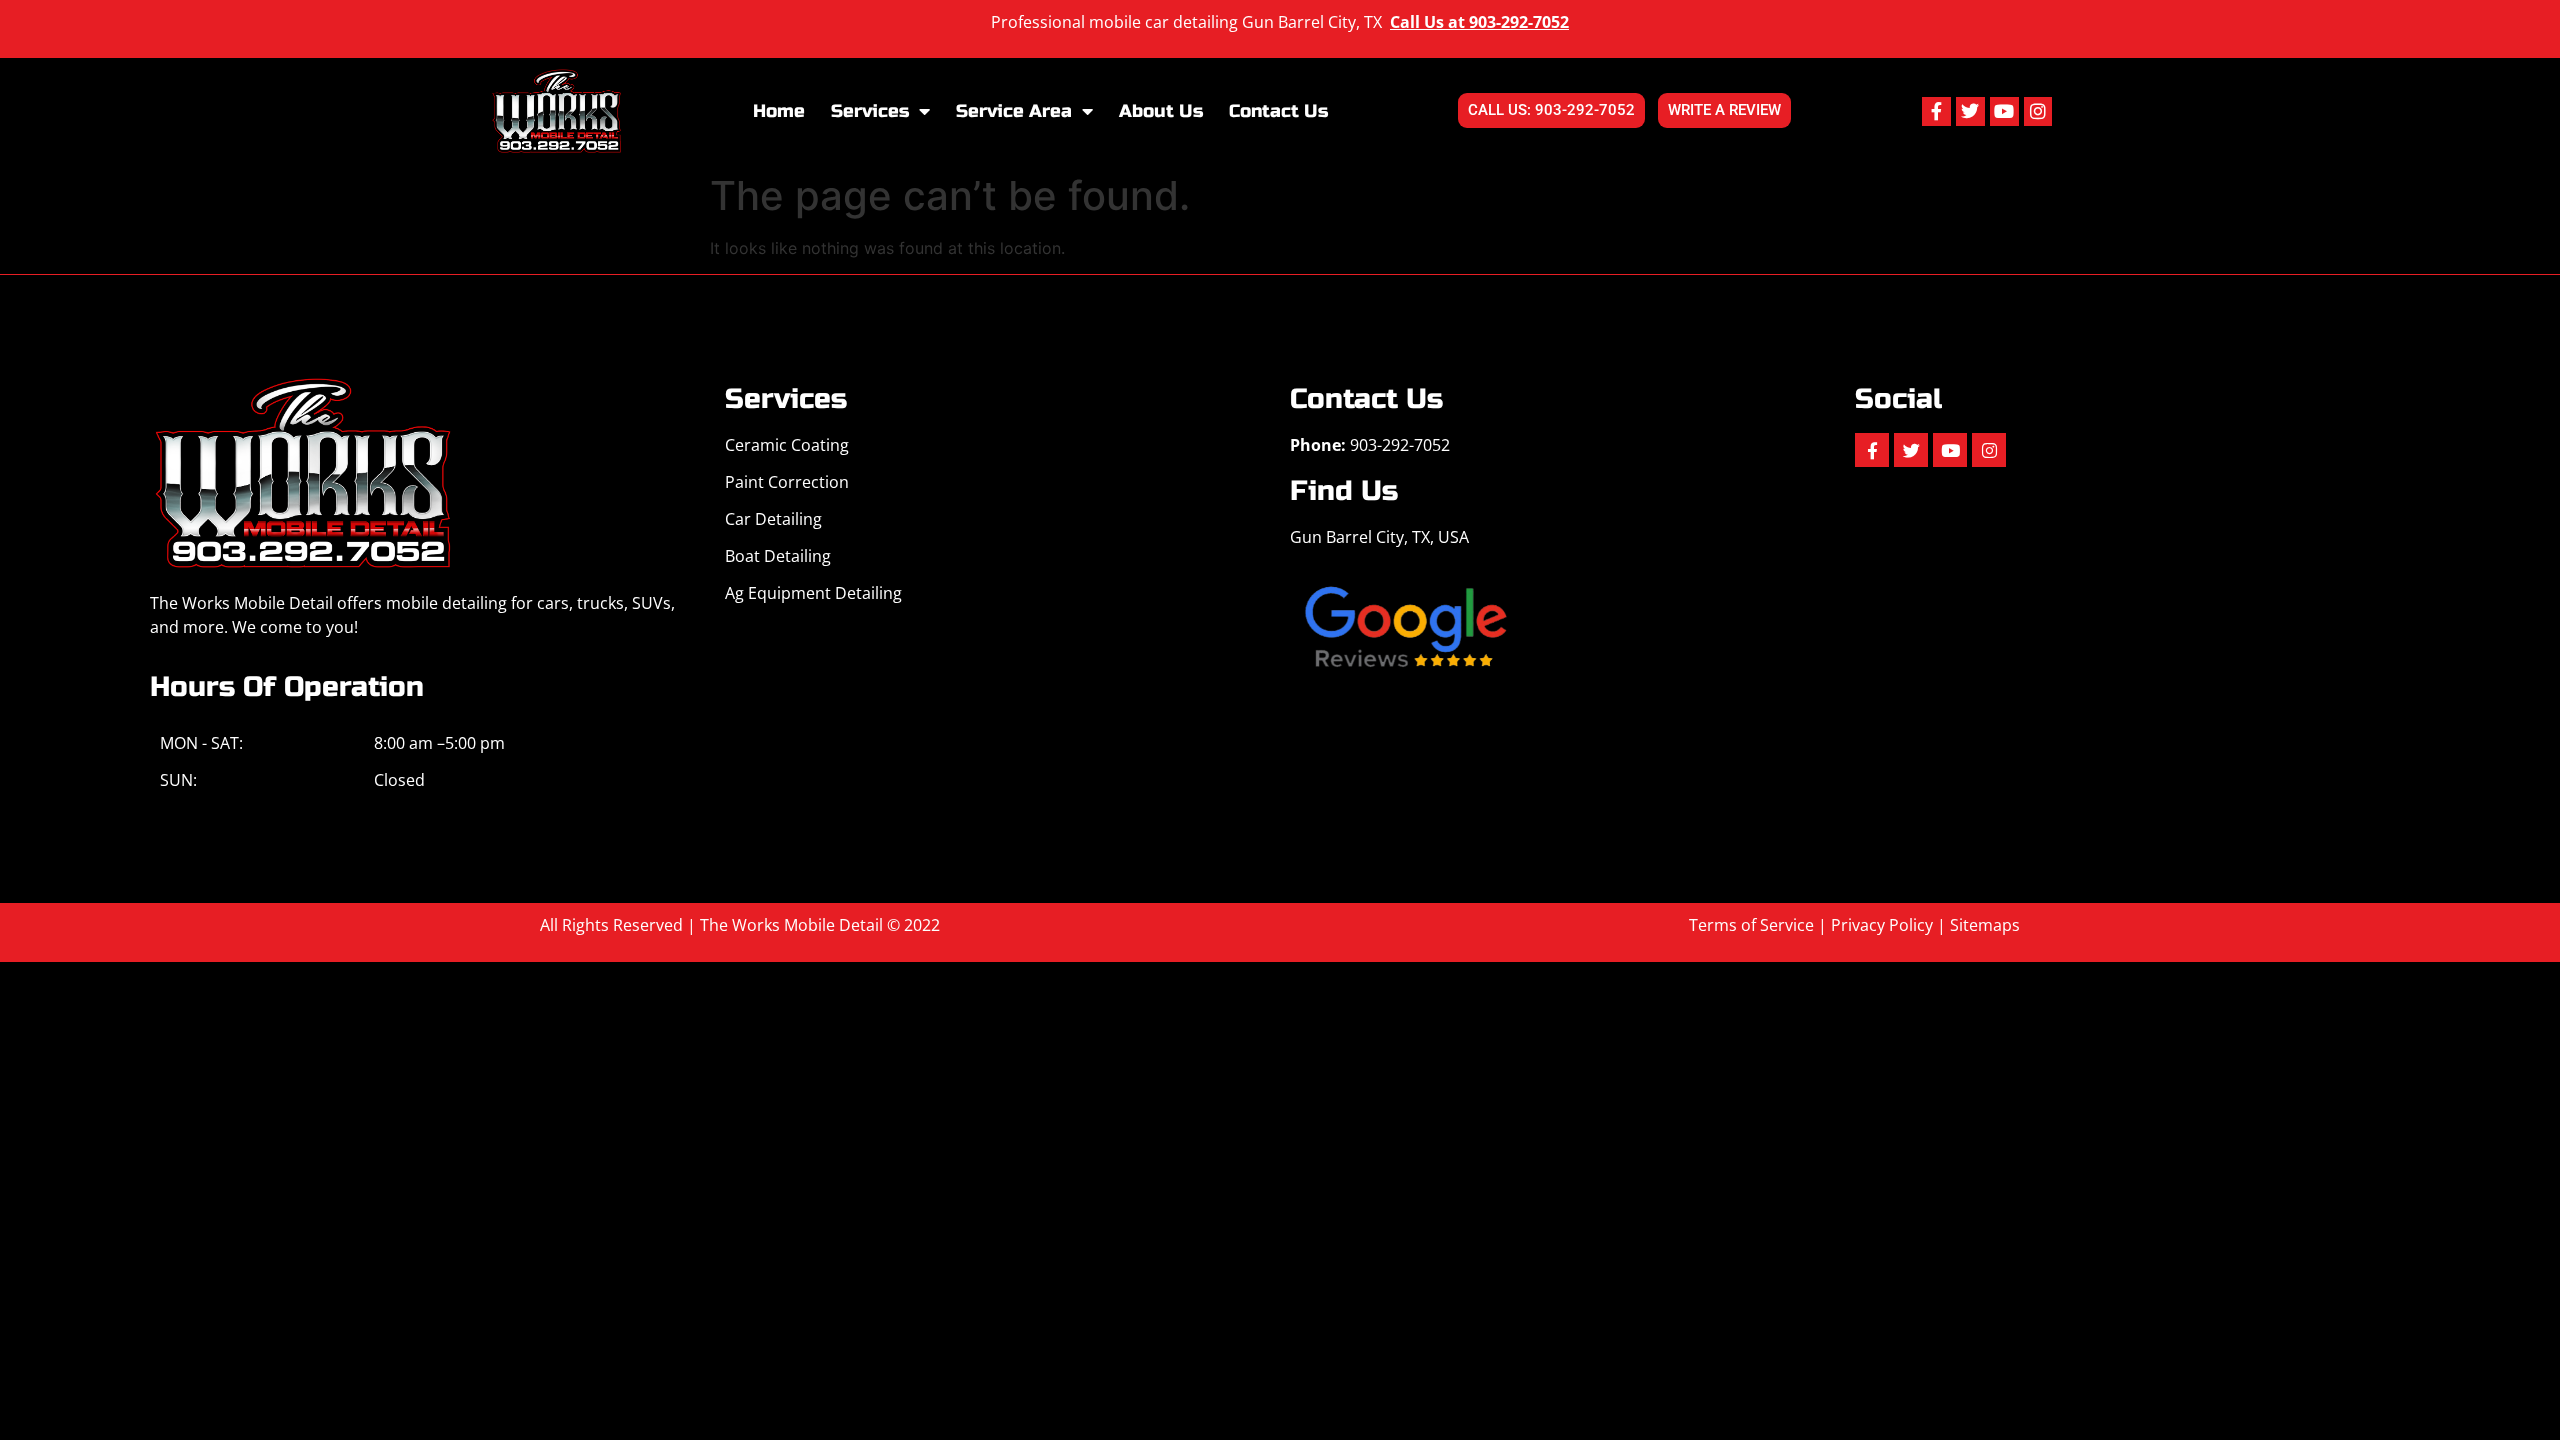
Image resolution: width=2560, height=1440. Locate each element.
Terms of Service (1751, 925)
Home (779, 111)
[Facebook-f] (1936, 111)
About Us (1161, 111)
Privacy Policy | (1890, 925)
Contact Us (1278, 111)
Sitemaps (1985, 925)
